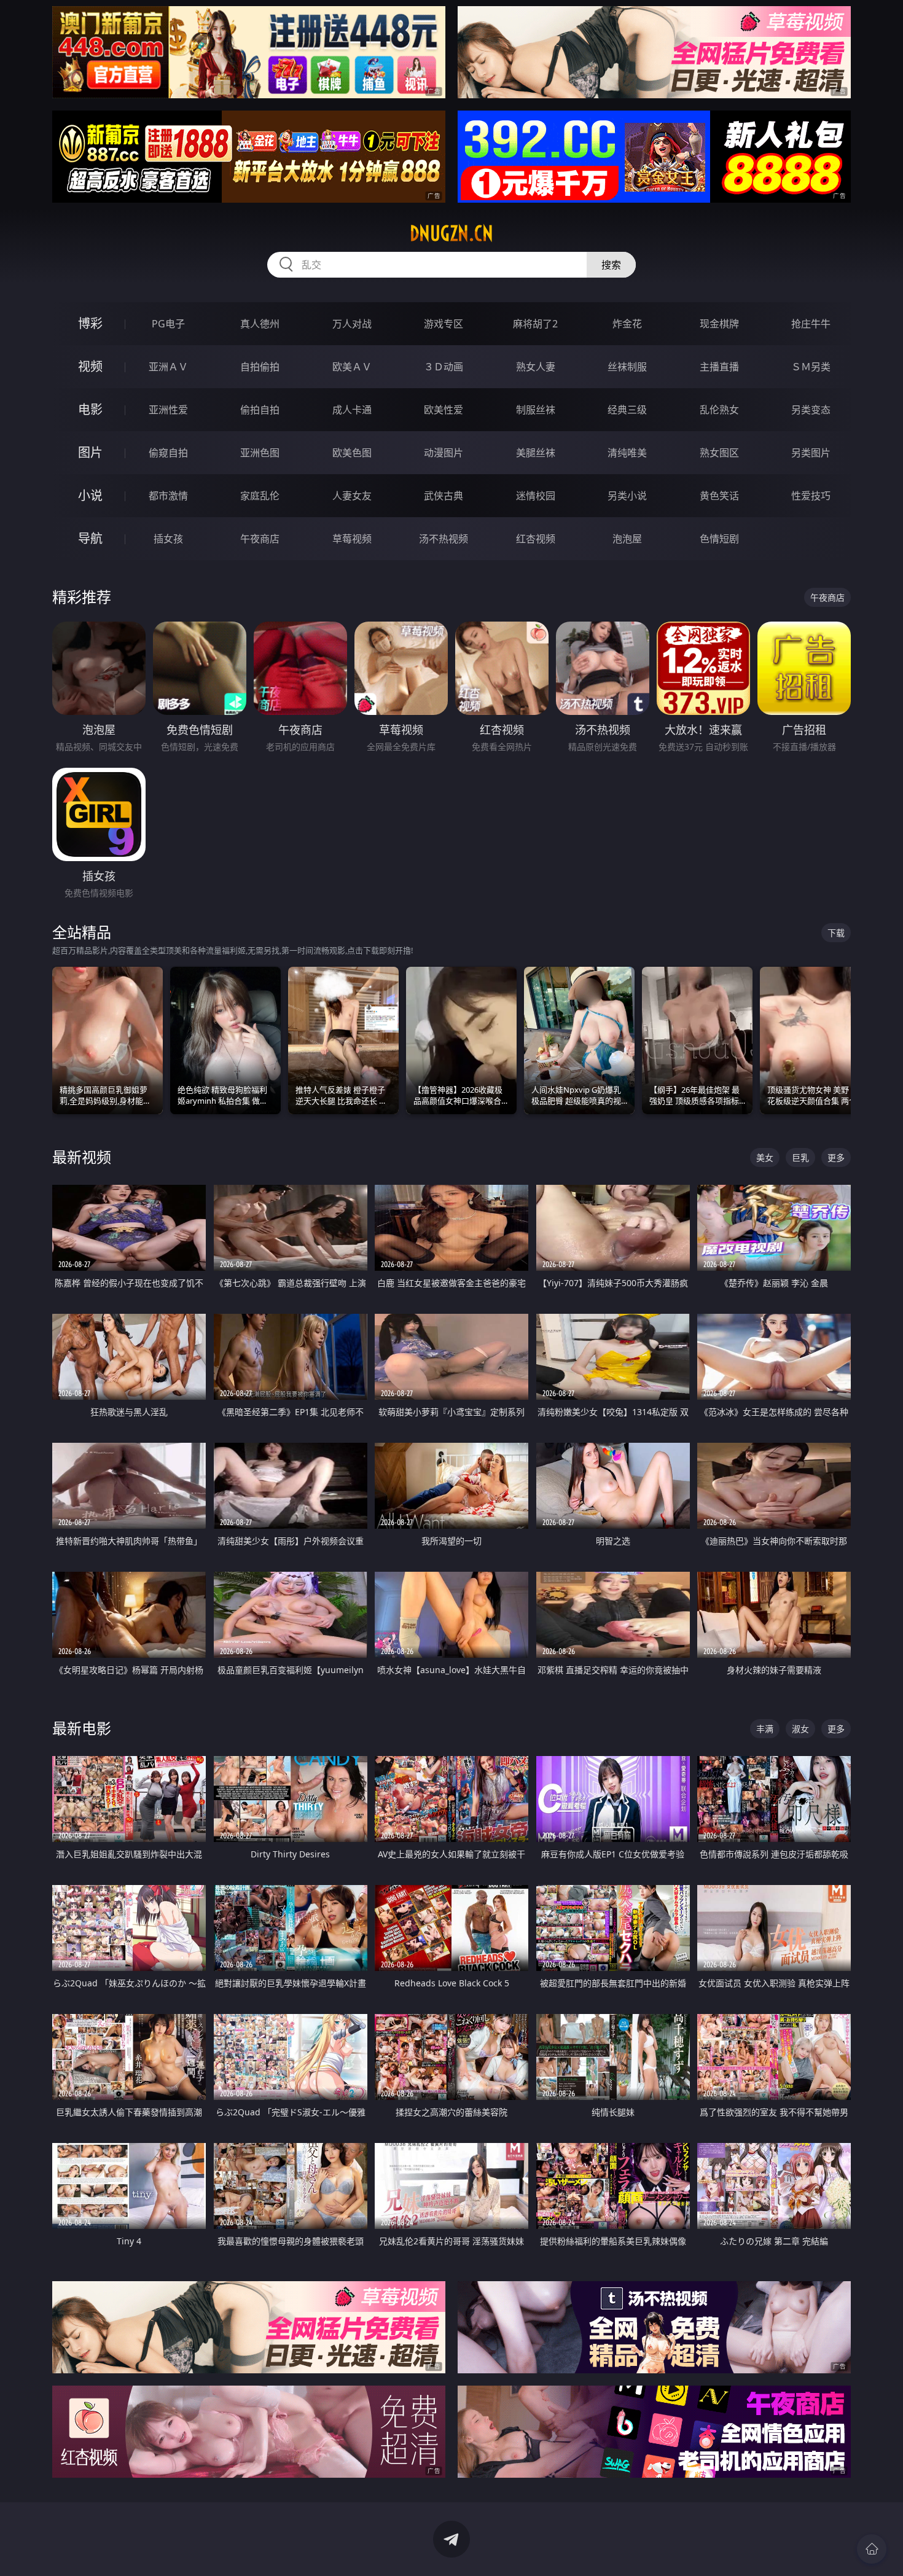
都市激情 (168, 496)
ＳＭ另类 (811, 367)
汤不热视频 (444, 539)
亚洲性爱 (168, 410)
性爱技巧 (811, 496)
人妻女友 (352, 496)
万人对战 (352, 324)
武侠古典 (444, 496)
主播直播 (719, 367)
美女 (765, 1157)
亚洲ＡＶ (168, 367)
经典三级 (627, 410)
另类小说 (627, 496)
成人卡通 (352, 410)
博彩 (90, 323)
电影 (90, 409)
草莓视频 (352, 539)
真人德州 (260, 324)
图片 (90, 452)
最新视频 (82, 1157)
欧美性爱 (444, 410)
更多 (836, 1157)
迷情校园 (536, 496)
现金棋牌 (719, 324)
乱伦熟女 (719, 410)
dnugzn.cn (451, 233)
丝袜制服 (627, 367)
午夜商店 (260, 539)
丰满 (765, 1729)
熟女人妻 (536, 367)
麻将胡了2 (535, 324)
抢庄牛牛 (811, 324)
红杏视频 (536, 539)
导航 (90, 538)
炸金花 (627, 324)
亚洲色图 (260, 453)
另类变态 (811, 410)
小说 (90, 495)
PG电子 (168, 324)
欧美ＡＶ (352, 367)
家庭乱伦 (260, 496)
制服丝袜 (536, 410)
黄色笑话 (719, 496)
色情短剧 (719, 539)
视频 (90, 366)
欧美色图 (352, 453)
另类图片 (811, 453)
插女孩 (168, 539)
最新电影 (82, 1728)
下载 (836, 933)
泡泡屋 (627, 539)
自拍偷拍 (260, 367)
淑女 (800, 1729)
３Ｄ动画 (444, 367)
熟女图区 (719, 453)
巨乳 (800, 1157)
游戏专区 (444, 324)
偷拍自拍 (260, 410)
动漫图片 (444, 453)
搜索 (611, 265)
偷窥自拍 (168, 453)
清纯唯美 (627, 453)
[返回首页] (872, 2549)
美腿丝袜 (536, 453)
